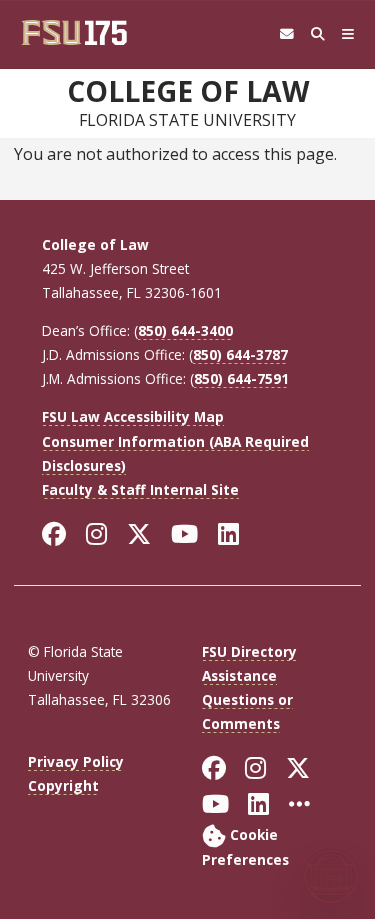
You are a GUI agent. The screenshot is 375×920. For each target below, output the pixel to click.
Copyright (63, 785)
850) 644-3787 (240, 354)
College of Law (188, 91)
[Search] (317, 34)
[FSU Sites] (348, 34)
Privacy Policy (76, 761)
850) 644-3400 (185, 330)
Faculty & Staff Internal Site (140, 489)
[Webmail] (286, 34)
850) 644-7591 (241, 378)
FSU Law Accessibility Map (133, 416)
